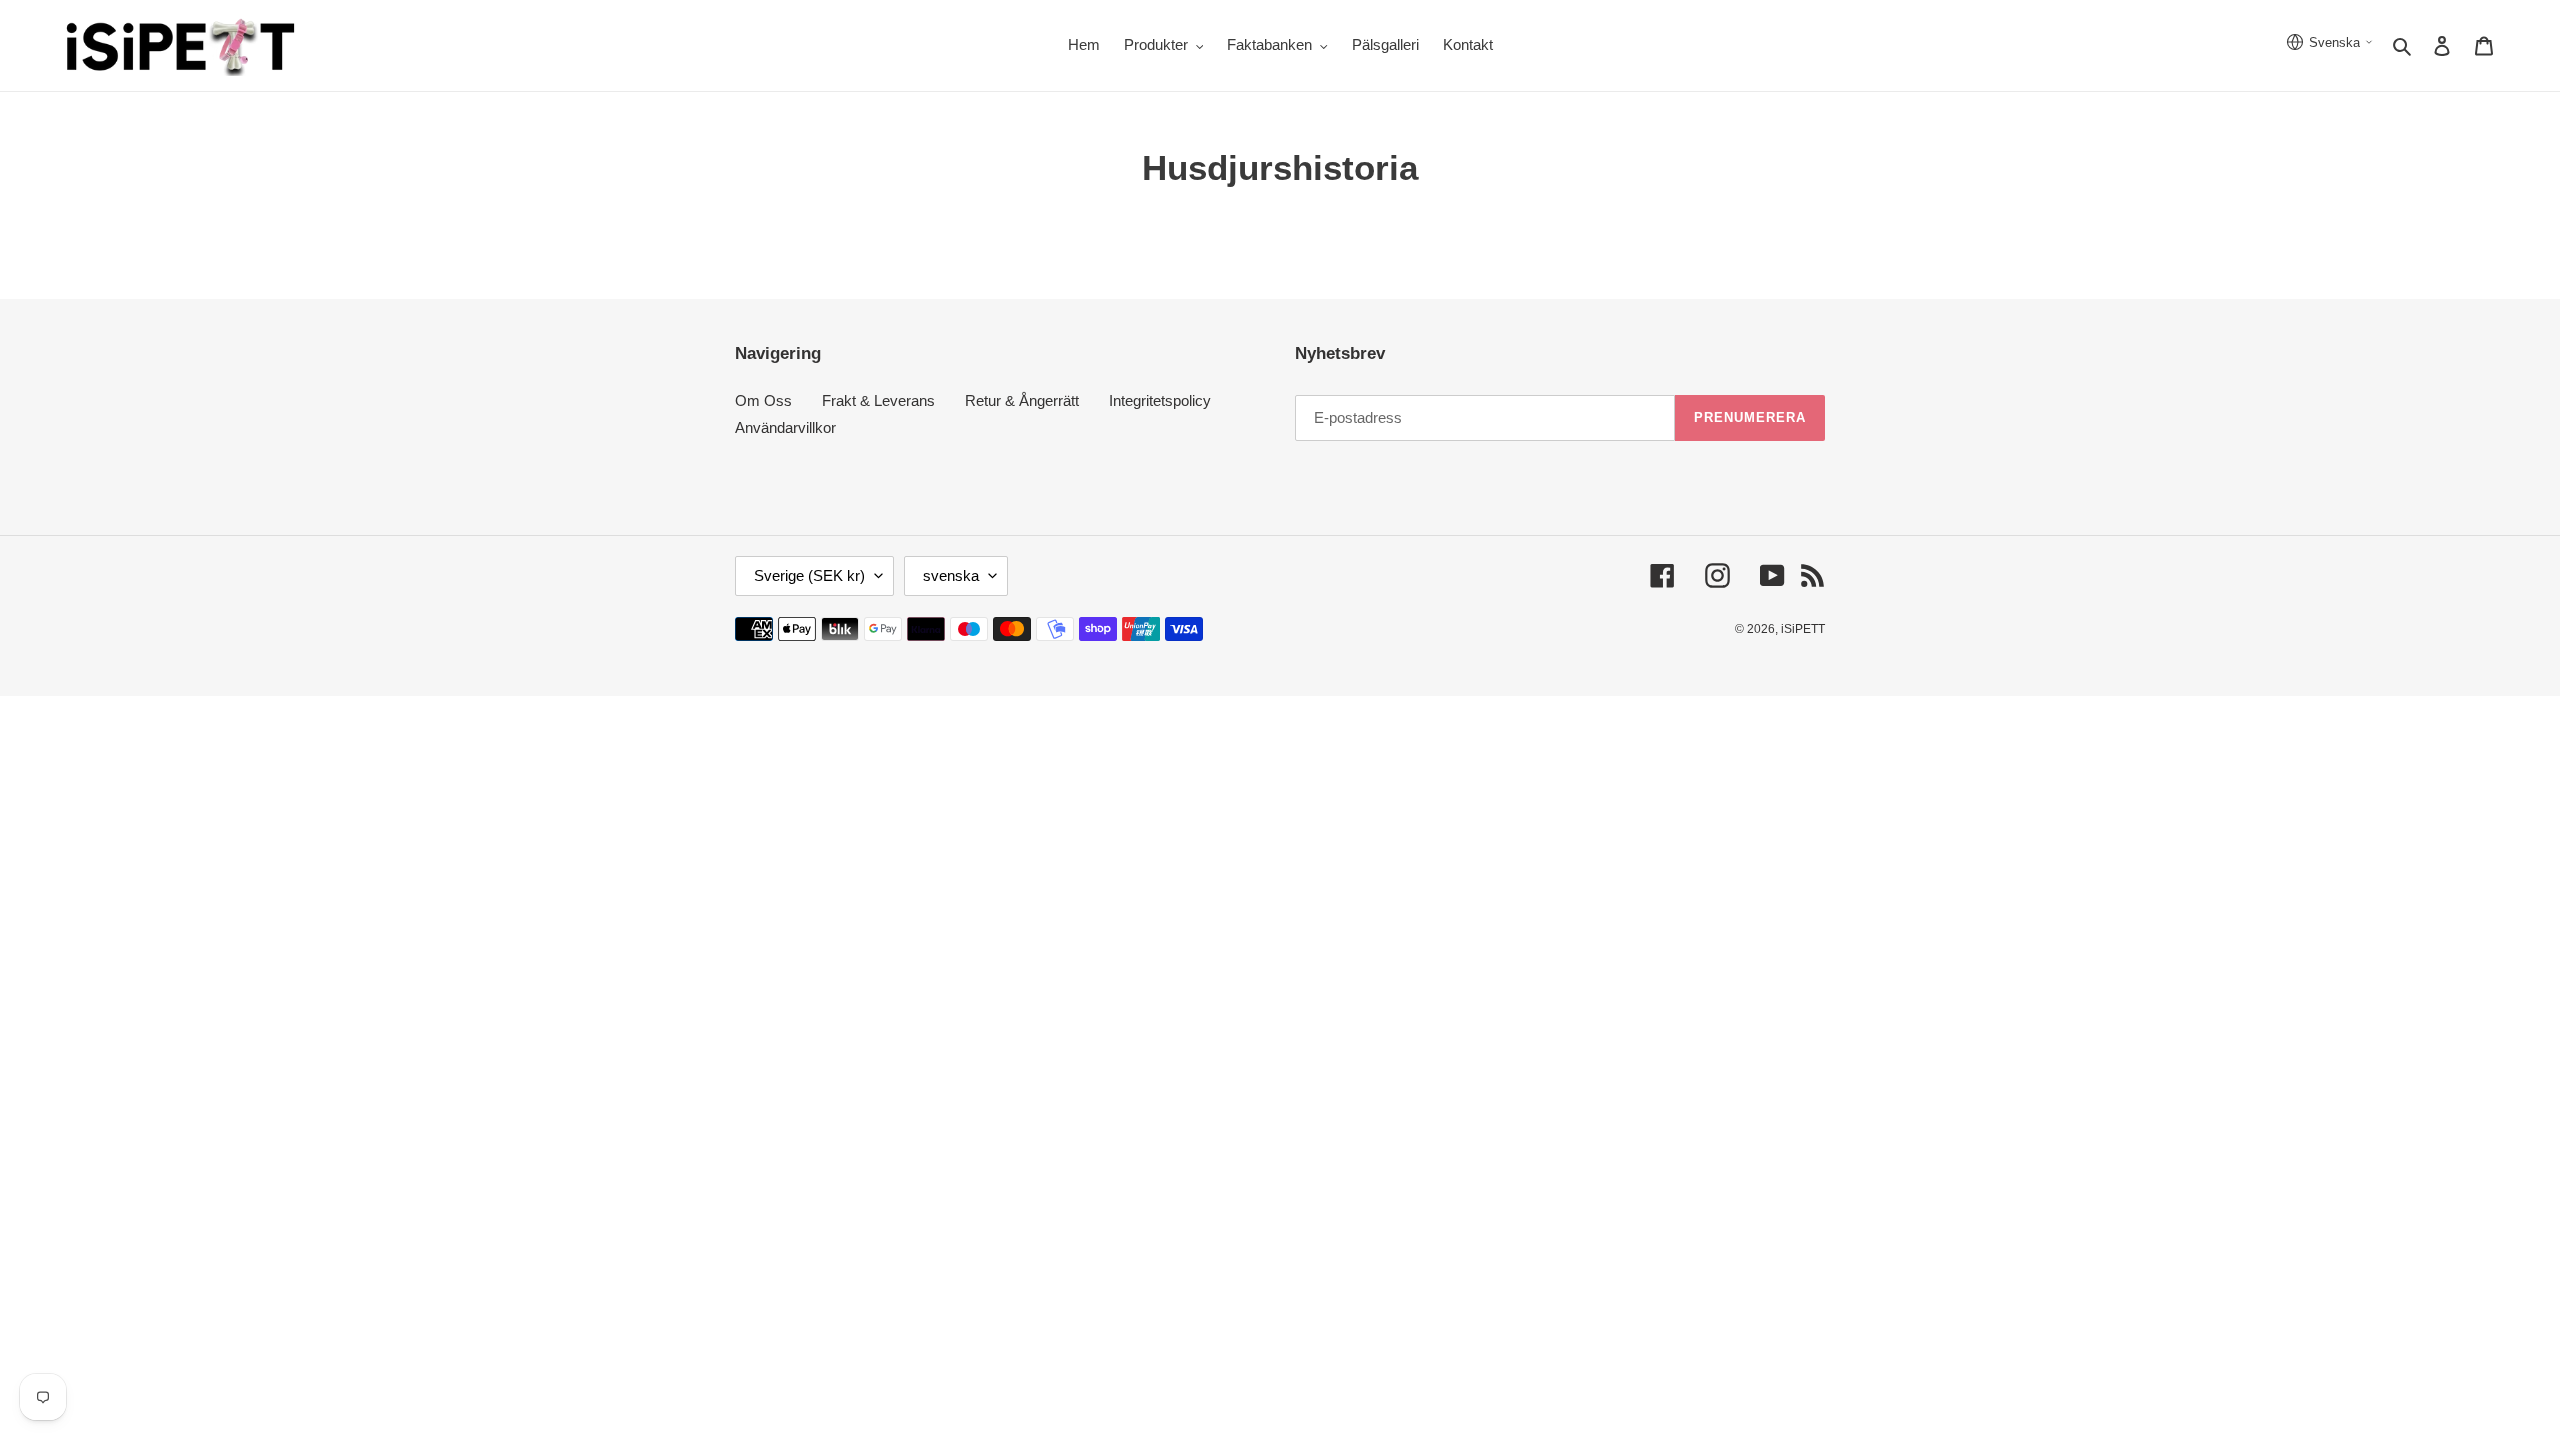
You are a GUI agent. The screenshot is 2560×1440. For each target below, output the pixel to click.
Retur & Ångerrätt (1022, 400)
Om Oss (763, 400)
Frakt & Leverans (878, 400)
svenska (951, 575)
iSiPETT (1803, 629)
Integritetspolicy (1160, 400)
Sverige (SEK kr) (809, 575)
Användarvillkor (785, 427)
